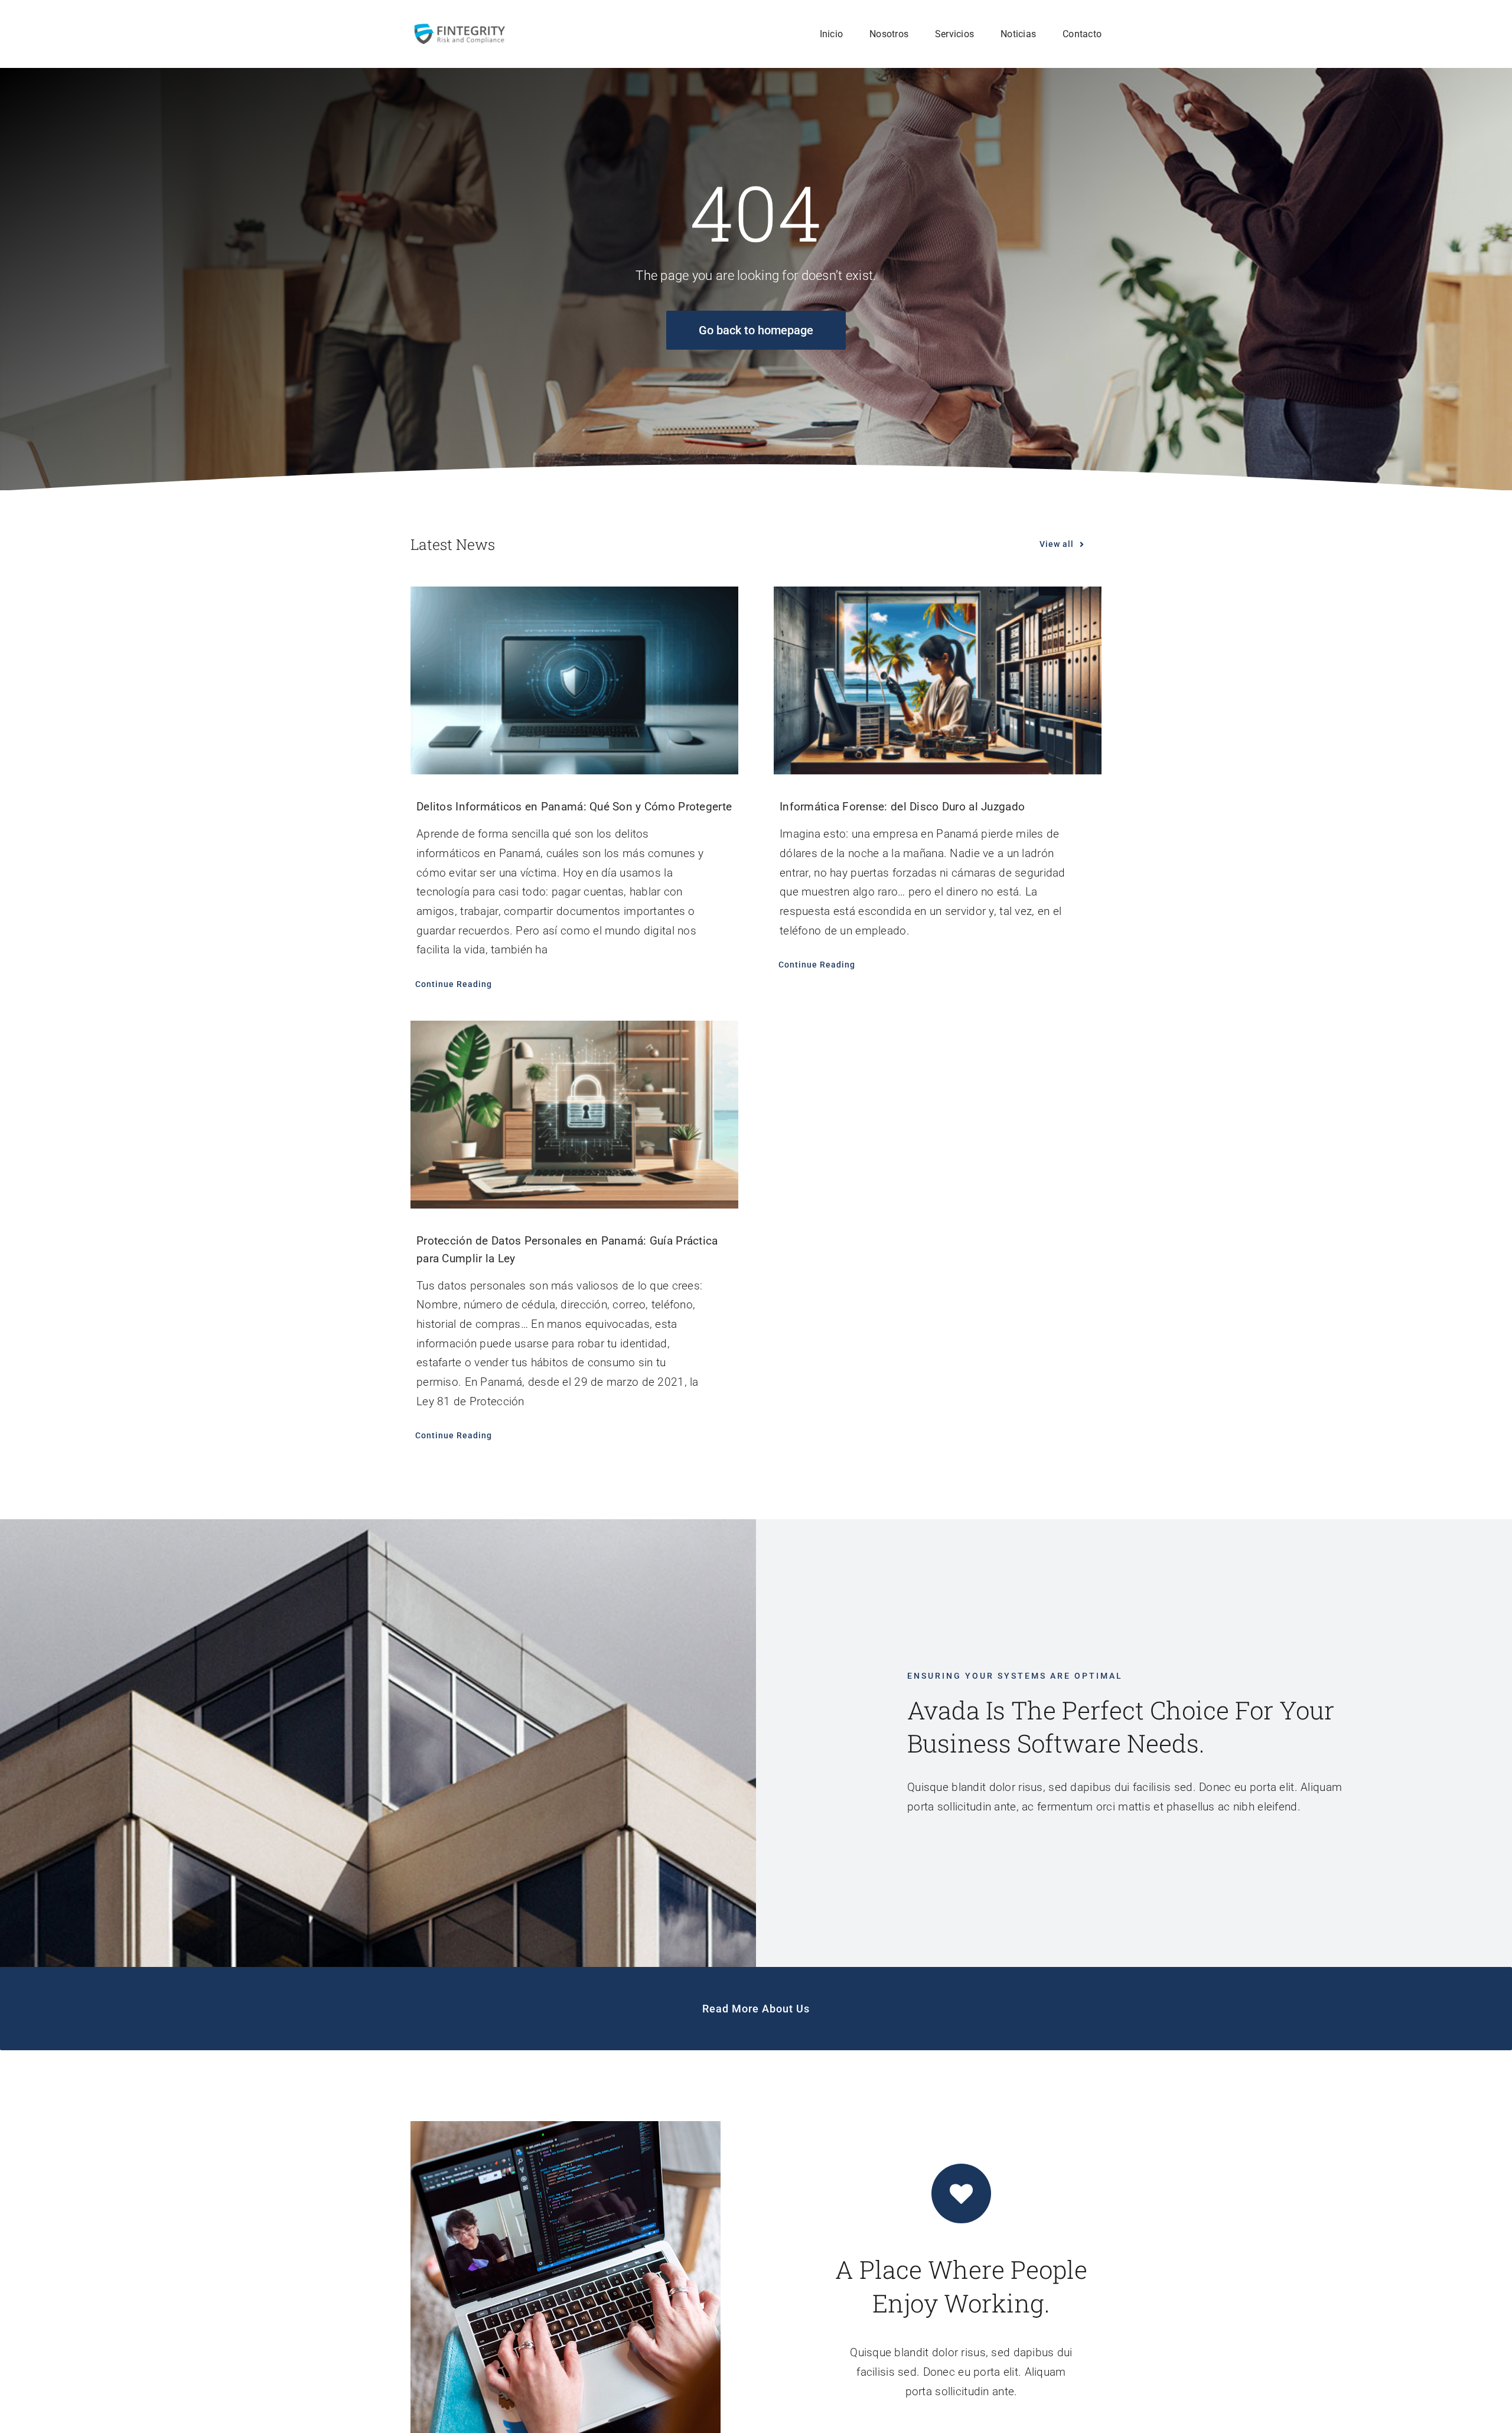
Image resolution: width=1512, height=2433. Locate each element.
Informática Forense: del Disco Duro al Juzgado (902, 807)
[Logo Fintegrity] (459, 27)
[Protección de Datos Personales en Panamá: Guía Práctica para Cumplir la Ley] (574, 1115)
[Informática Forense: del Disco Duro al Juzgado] (938, 680)
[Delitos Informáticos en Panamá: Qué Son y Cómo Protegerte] (574, 680)
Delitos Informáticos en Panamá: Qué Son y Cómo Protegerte (574, 807)
